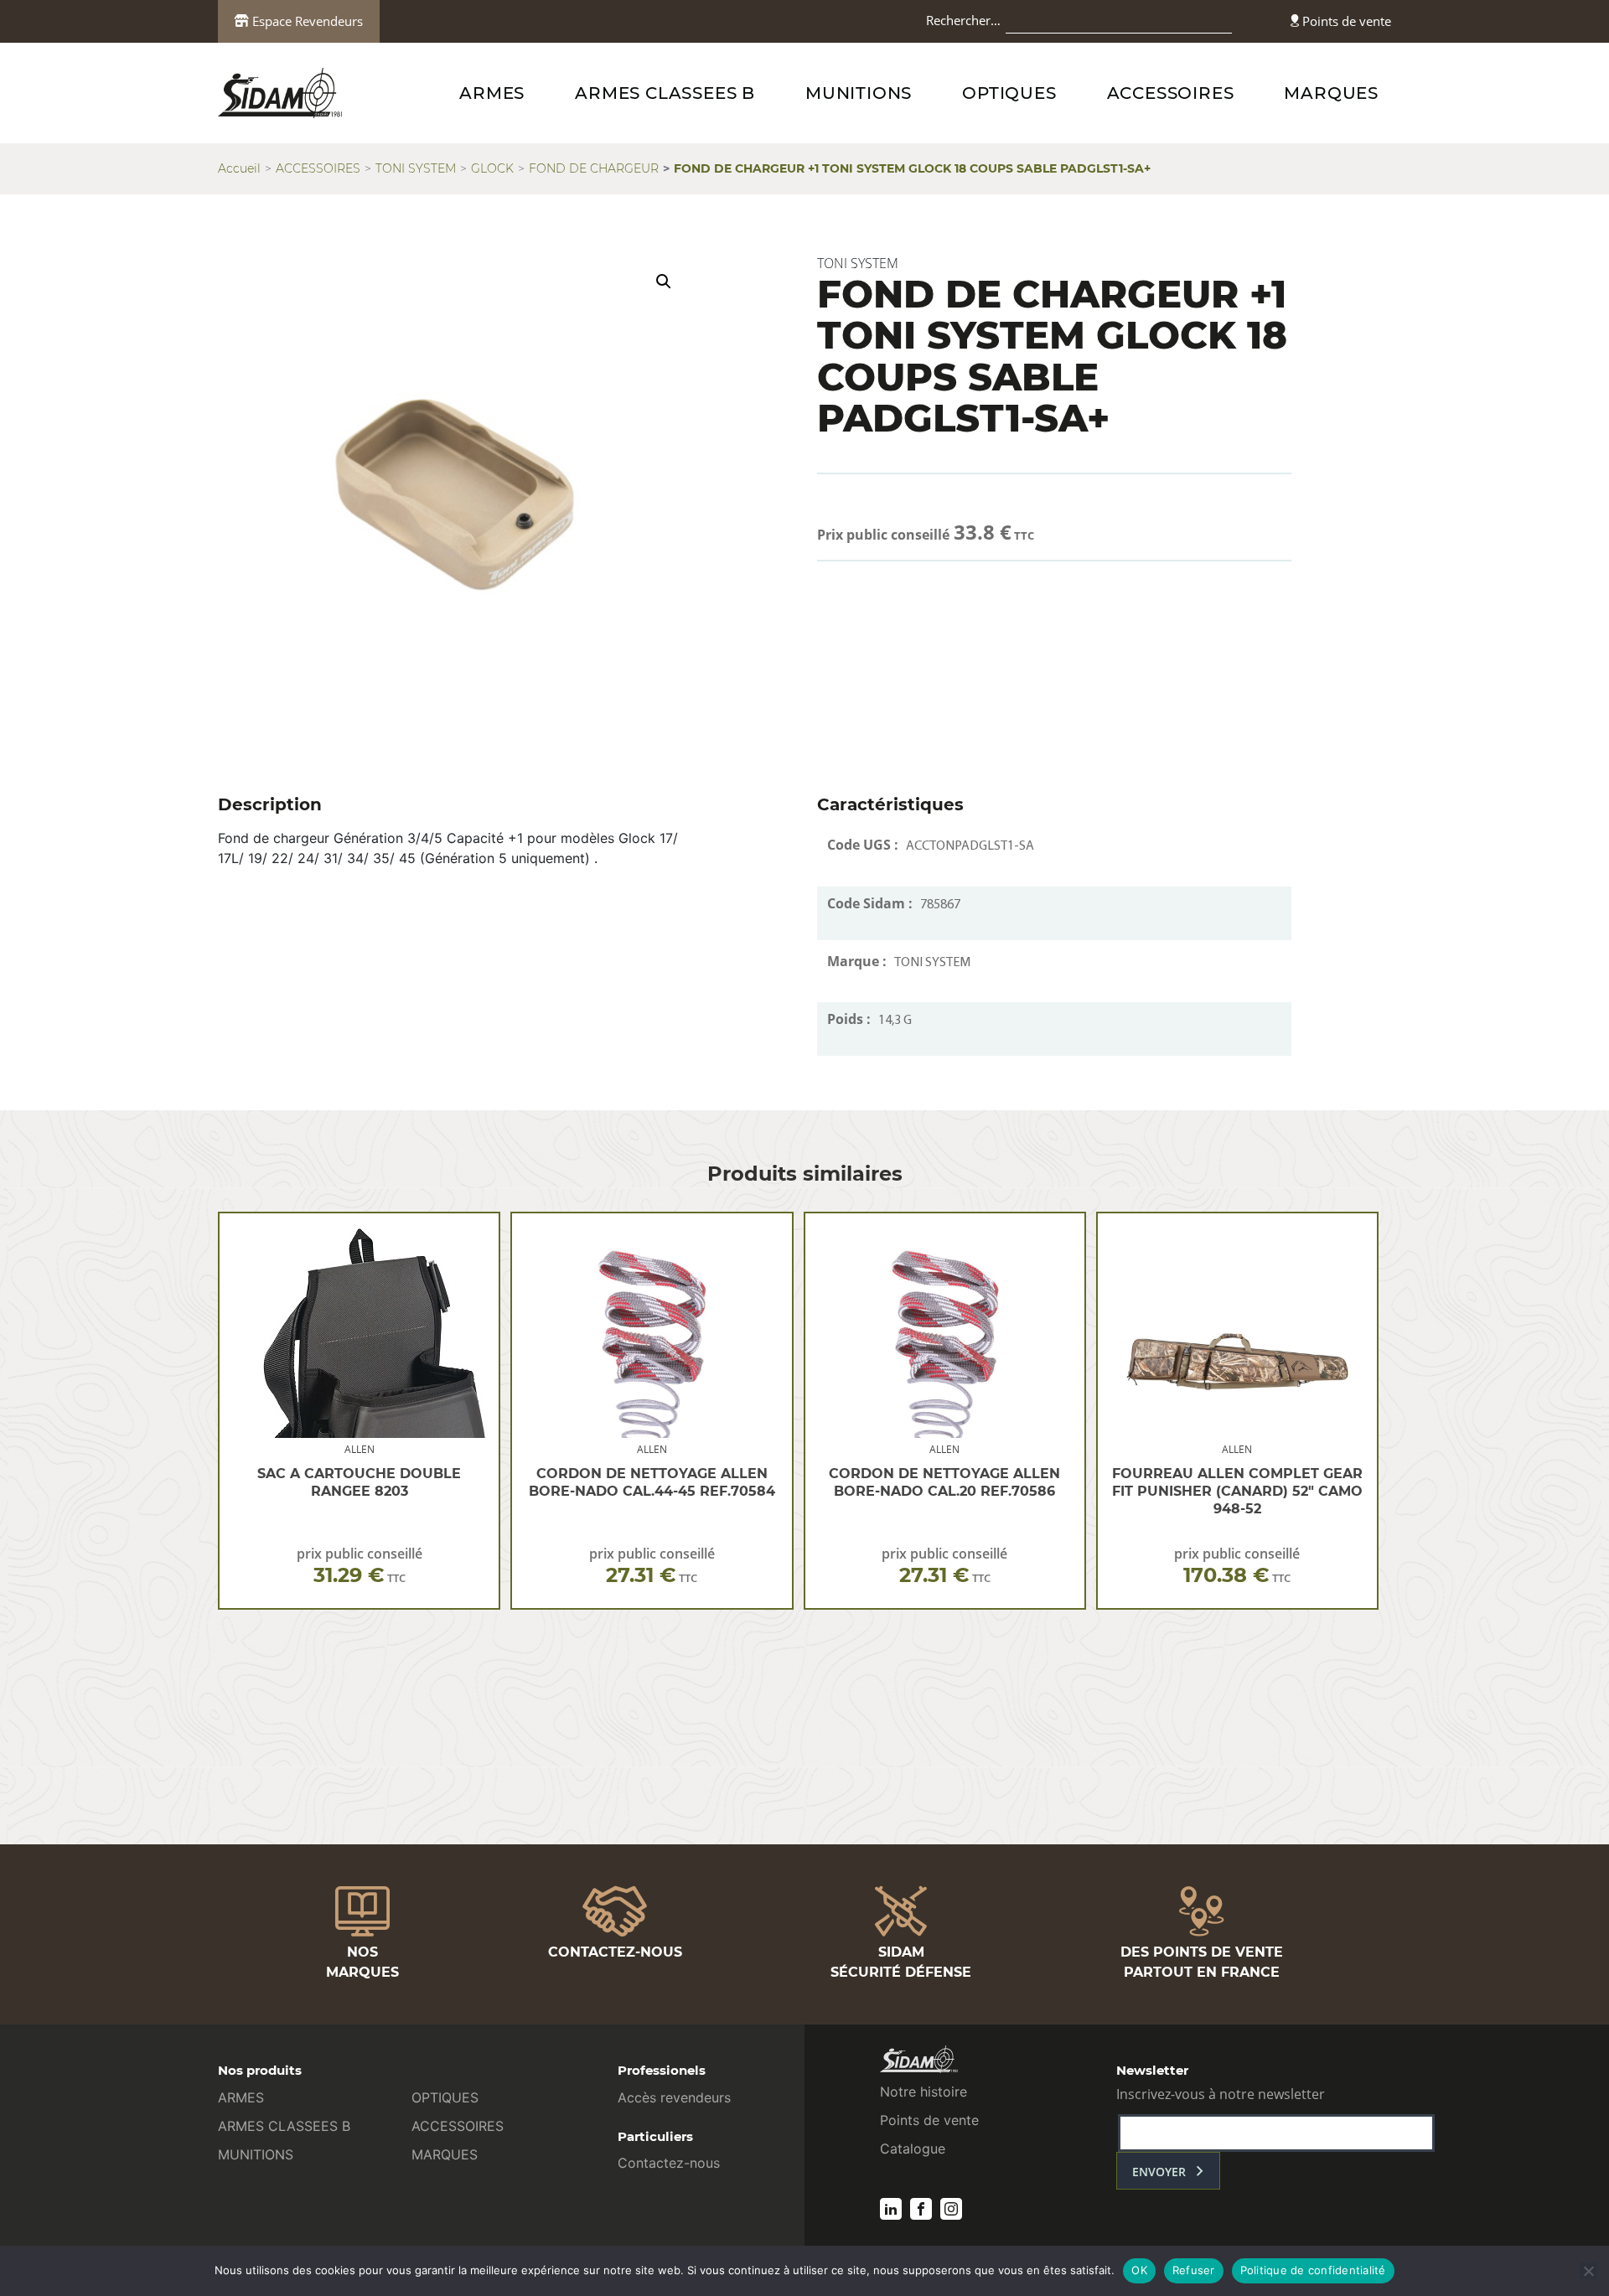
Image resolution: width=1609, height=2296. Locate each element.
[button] (664, 282)
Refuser (1194, 2270)
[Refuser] (1588, 2271)
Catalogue (913, 2149)
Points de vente (1345, 21)
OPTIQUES (1009, 93)
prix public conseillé (360, 1566)
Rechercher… (963, 20)
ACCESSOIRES (1171, 93)
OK (1139, 2270)
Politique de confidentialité (1313, 2270)
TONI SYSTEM (416, 168)
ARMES (492, 93)
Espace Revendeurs (306, 21)
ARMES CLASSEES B (665, 93)
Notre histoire (923, 2092)
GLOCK (492, 168)
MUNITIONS (859, 93)
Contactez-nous (669, 2163)
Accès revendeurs (674, 2097)
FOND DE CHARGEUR (594, 168)
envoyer (1159, 2172)
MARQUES (1331, 93)
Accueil (239, 168)
